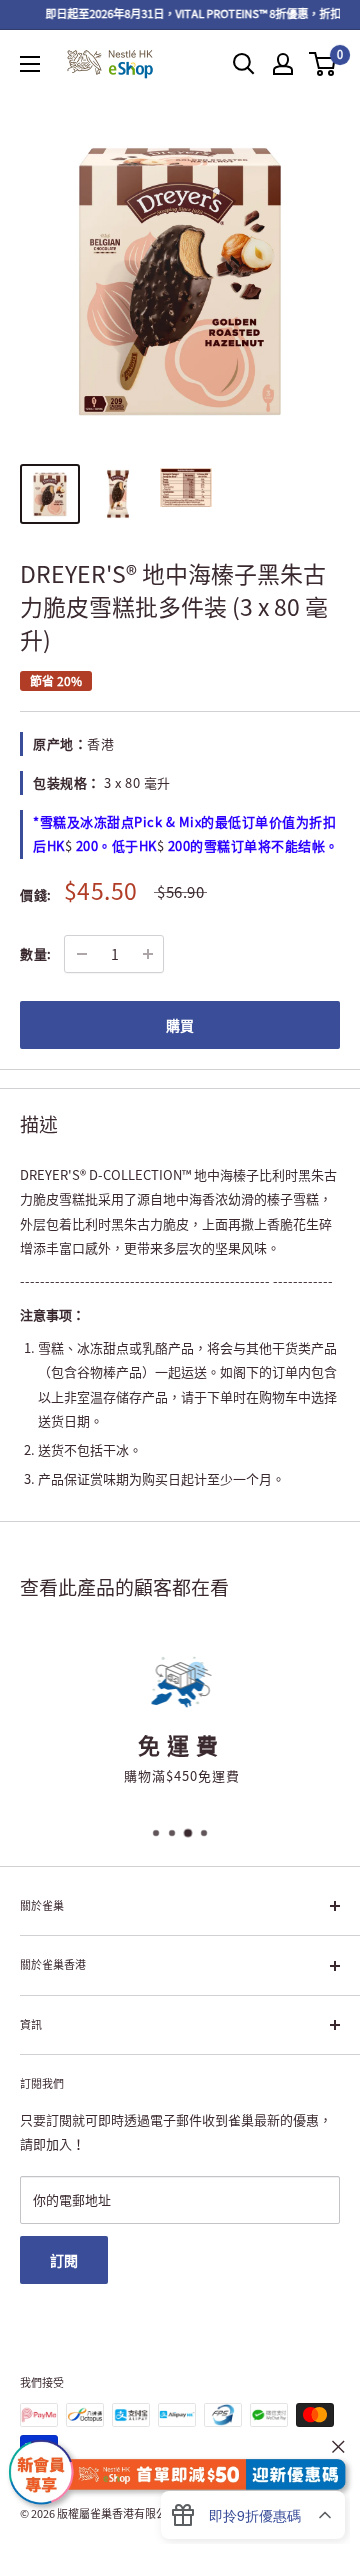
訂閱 (64, 2260)
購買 (180, 1025)
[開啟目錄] (30, 64)
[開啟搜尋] (244, 64)
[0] (323, 64)
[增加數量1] (148, 954)
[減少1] (82, 954)
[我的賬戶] (283, 64)
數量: (36, 953)
